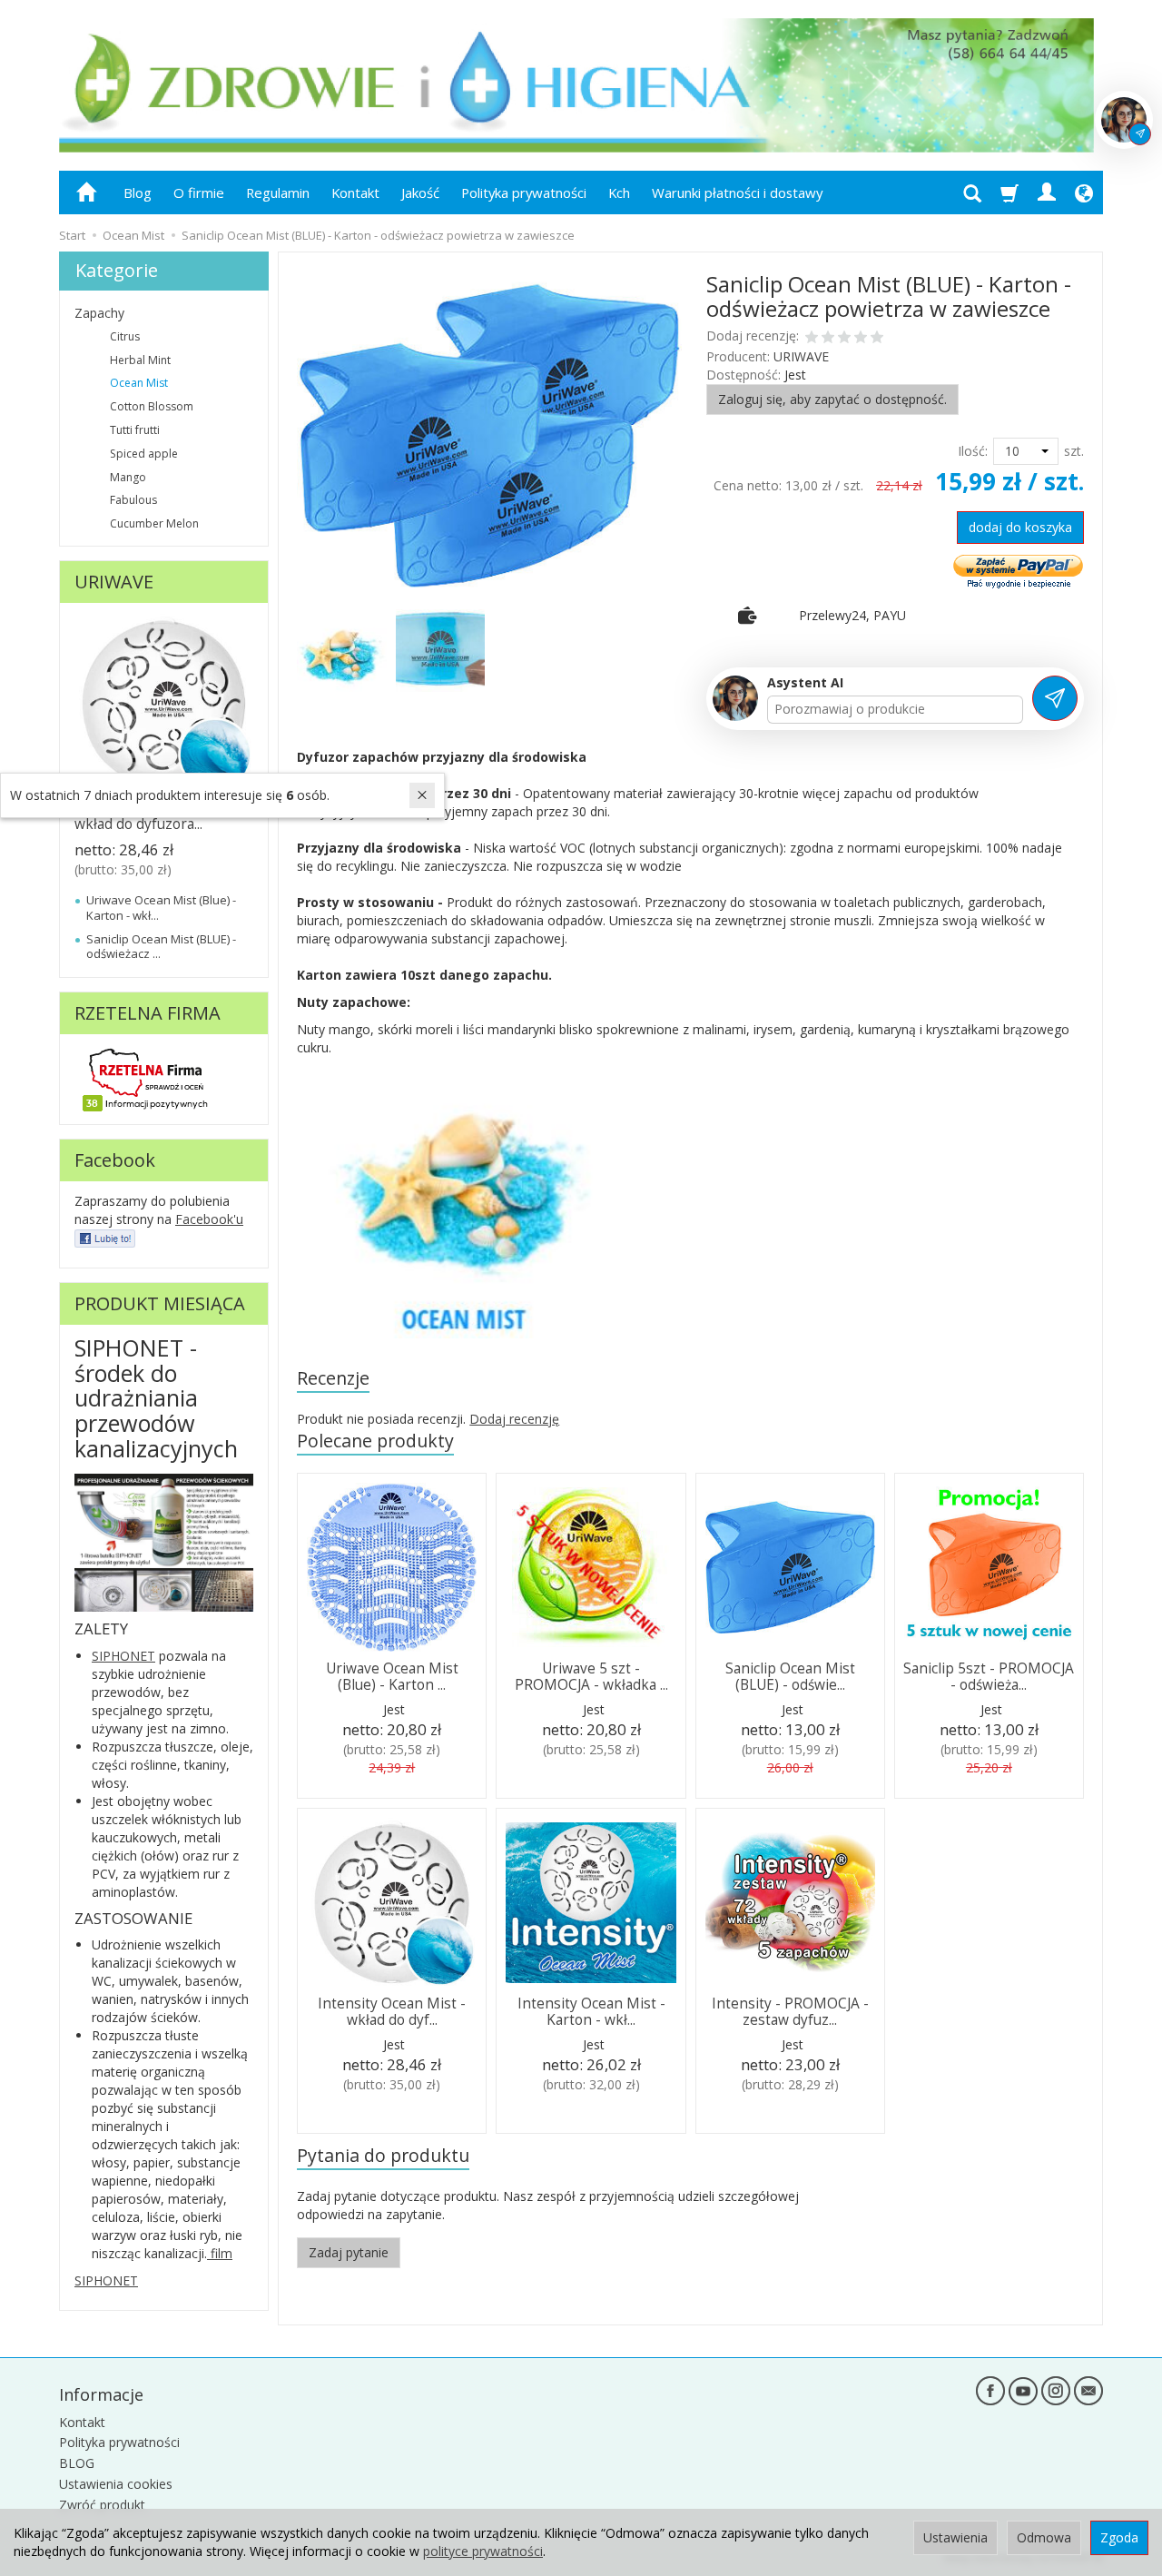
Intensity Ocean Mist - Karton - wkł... (591, 2012)
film (220, 2253)
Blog (138, 192)
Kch (619, 192)
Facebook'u (209, 1219)
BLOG (77, 2463)
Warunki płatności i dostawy (737, 192)
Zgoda (1119, 2537)
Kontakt (355, 192)
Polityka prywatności (524, 192)
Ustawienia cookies (116, 2484)
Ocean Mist (139, 383)
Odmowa (1044, 2537)
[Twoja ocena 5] (877, 339)
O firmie (199, 192)
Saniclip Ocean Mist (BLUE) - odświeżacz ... (161, 946)
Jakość (420, 192)
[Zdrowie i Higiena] (105, 1237)
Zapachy (99, 313)
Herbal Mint (140, 360)
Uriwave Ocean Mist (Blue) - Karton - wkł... (161, 907)
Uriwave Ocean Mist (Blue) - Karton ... (392, 1677)
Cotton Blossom (152, 406)
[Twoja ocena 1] (812, 339)
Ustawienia (955, 2537)
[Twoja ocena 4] (861, 339)
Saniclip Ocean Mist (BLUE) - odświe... (790, 1677)
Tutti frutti (135, 430)
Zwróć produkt (102, 2505)
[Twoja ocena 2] (828, 339)
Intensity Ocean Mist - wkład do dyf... (392, 2012)
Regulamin (278, 192)
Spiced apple (144, 454)
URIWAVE (801, 356)
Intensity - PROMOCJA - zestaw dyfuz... (790, 2012)
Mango (128, 477)
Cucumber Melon (154, 523)
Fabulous (133, 500)
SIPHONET (123, 1656)
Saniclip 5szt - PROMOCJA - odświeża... (989, 1677)
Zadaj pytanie (349, 2252)
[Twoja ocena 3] (844, 339)
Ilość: (973, 451)
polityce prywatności (483, 2551)
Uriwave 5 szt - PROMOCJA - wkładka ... (591, 1677)
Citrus (125, 336)
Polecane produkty (375, 1441)
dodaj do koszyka (1020, 527)
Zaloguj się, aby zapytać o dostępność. (832, 399)
